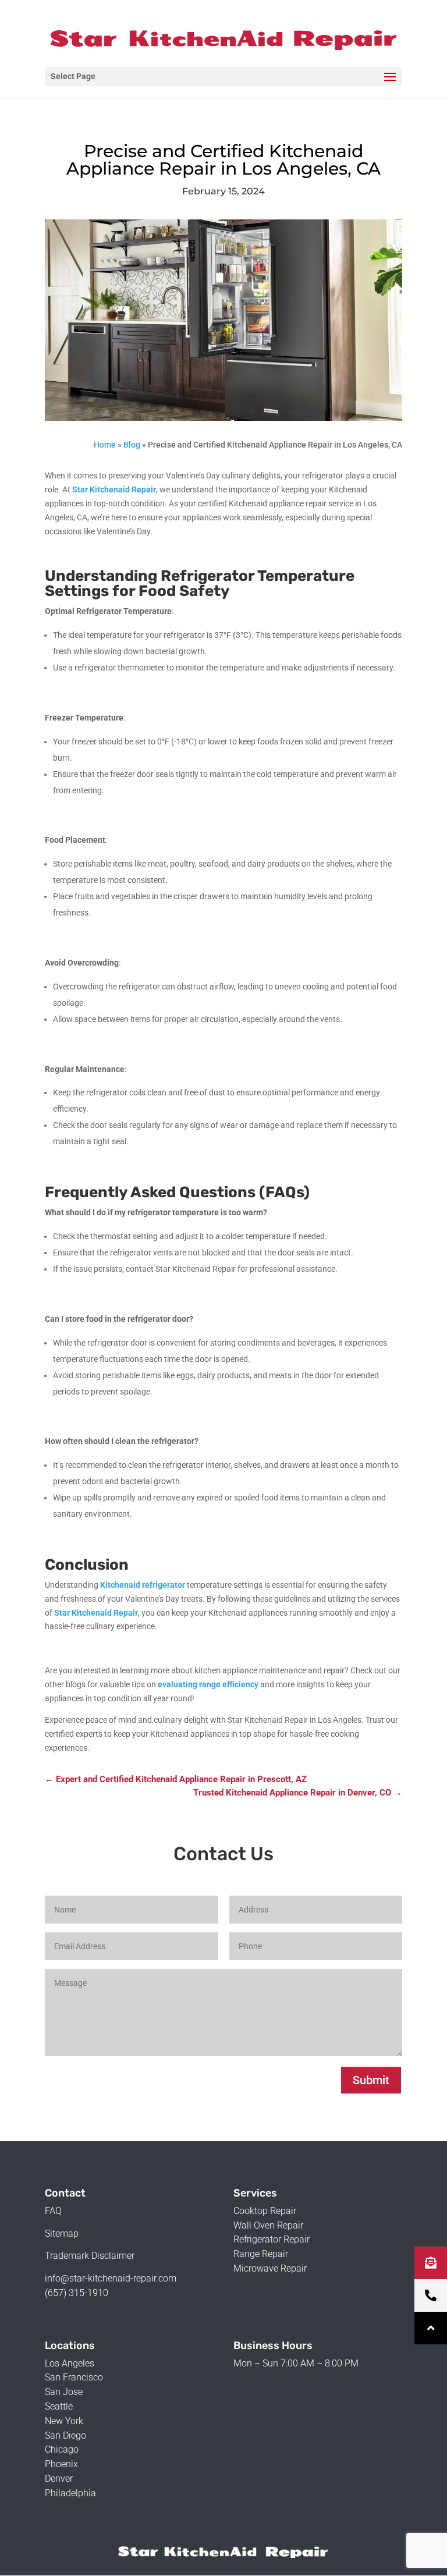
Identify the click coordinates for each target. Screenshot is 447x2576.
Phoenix (61, 2464)
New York (64, 2421)
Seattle (59, 2406)
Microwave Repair (270, 2268)
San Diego (65, 2435)
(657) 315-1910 (77, 2293)
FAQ (53, 2211)
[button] (431, 2328)
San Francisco (74, 2377)
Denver (59, 2479)
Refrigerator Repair (272, 2239)
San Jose (64, 2392)
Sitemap (62, 2233)
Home (105, 445)
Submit (371, 2080)
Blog (132, 445)
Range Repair (261, 2254)
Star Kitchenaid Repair (114, 489)
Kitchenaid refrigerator (143, 1585)
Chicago (62, 2449)
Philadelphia (70, 2493)
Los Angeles (70, 2363)
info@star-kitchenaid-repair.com (111, 2278)
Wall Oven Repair (268, 2225)
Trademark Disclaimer (90, 2256)
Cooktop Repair (265, 2211)
